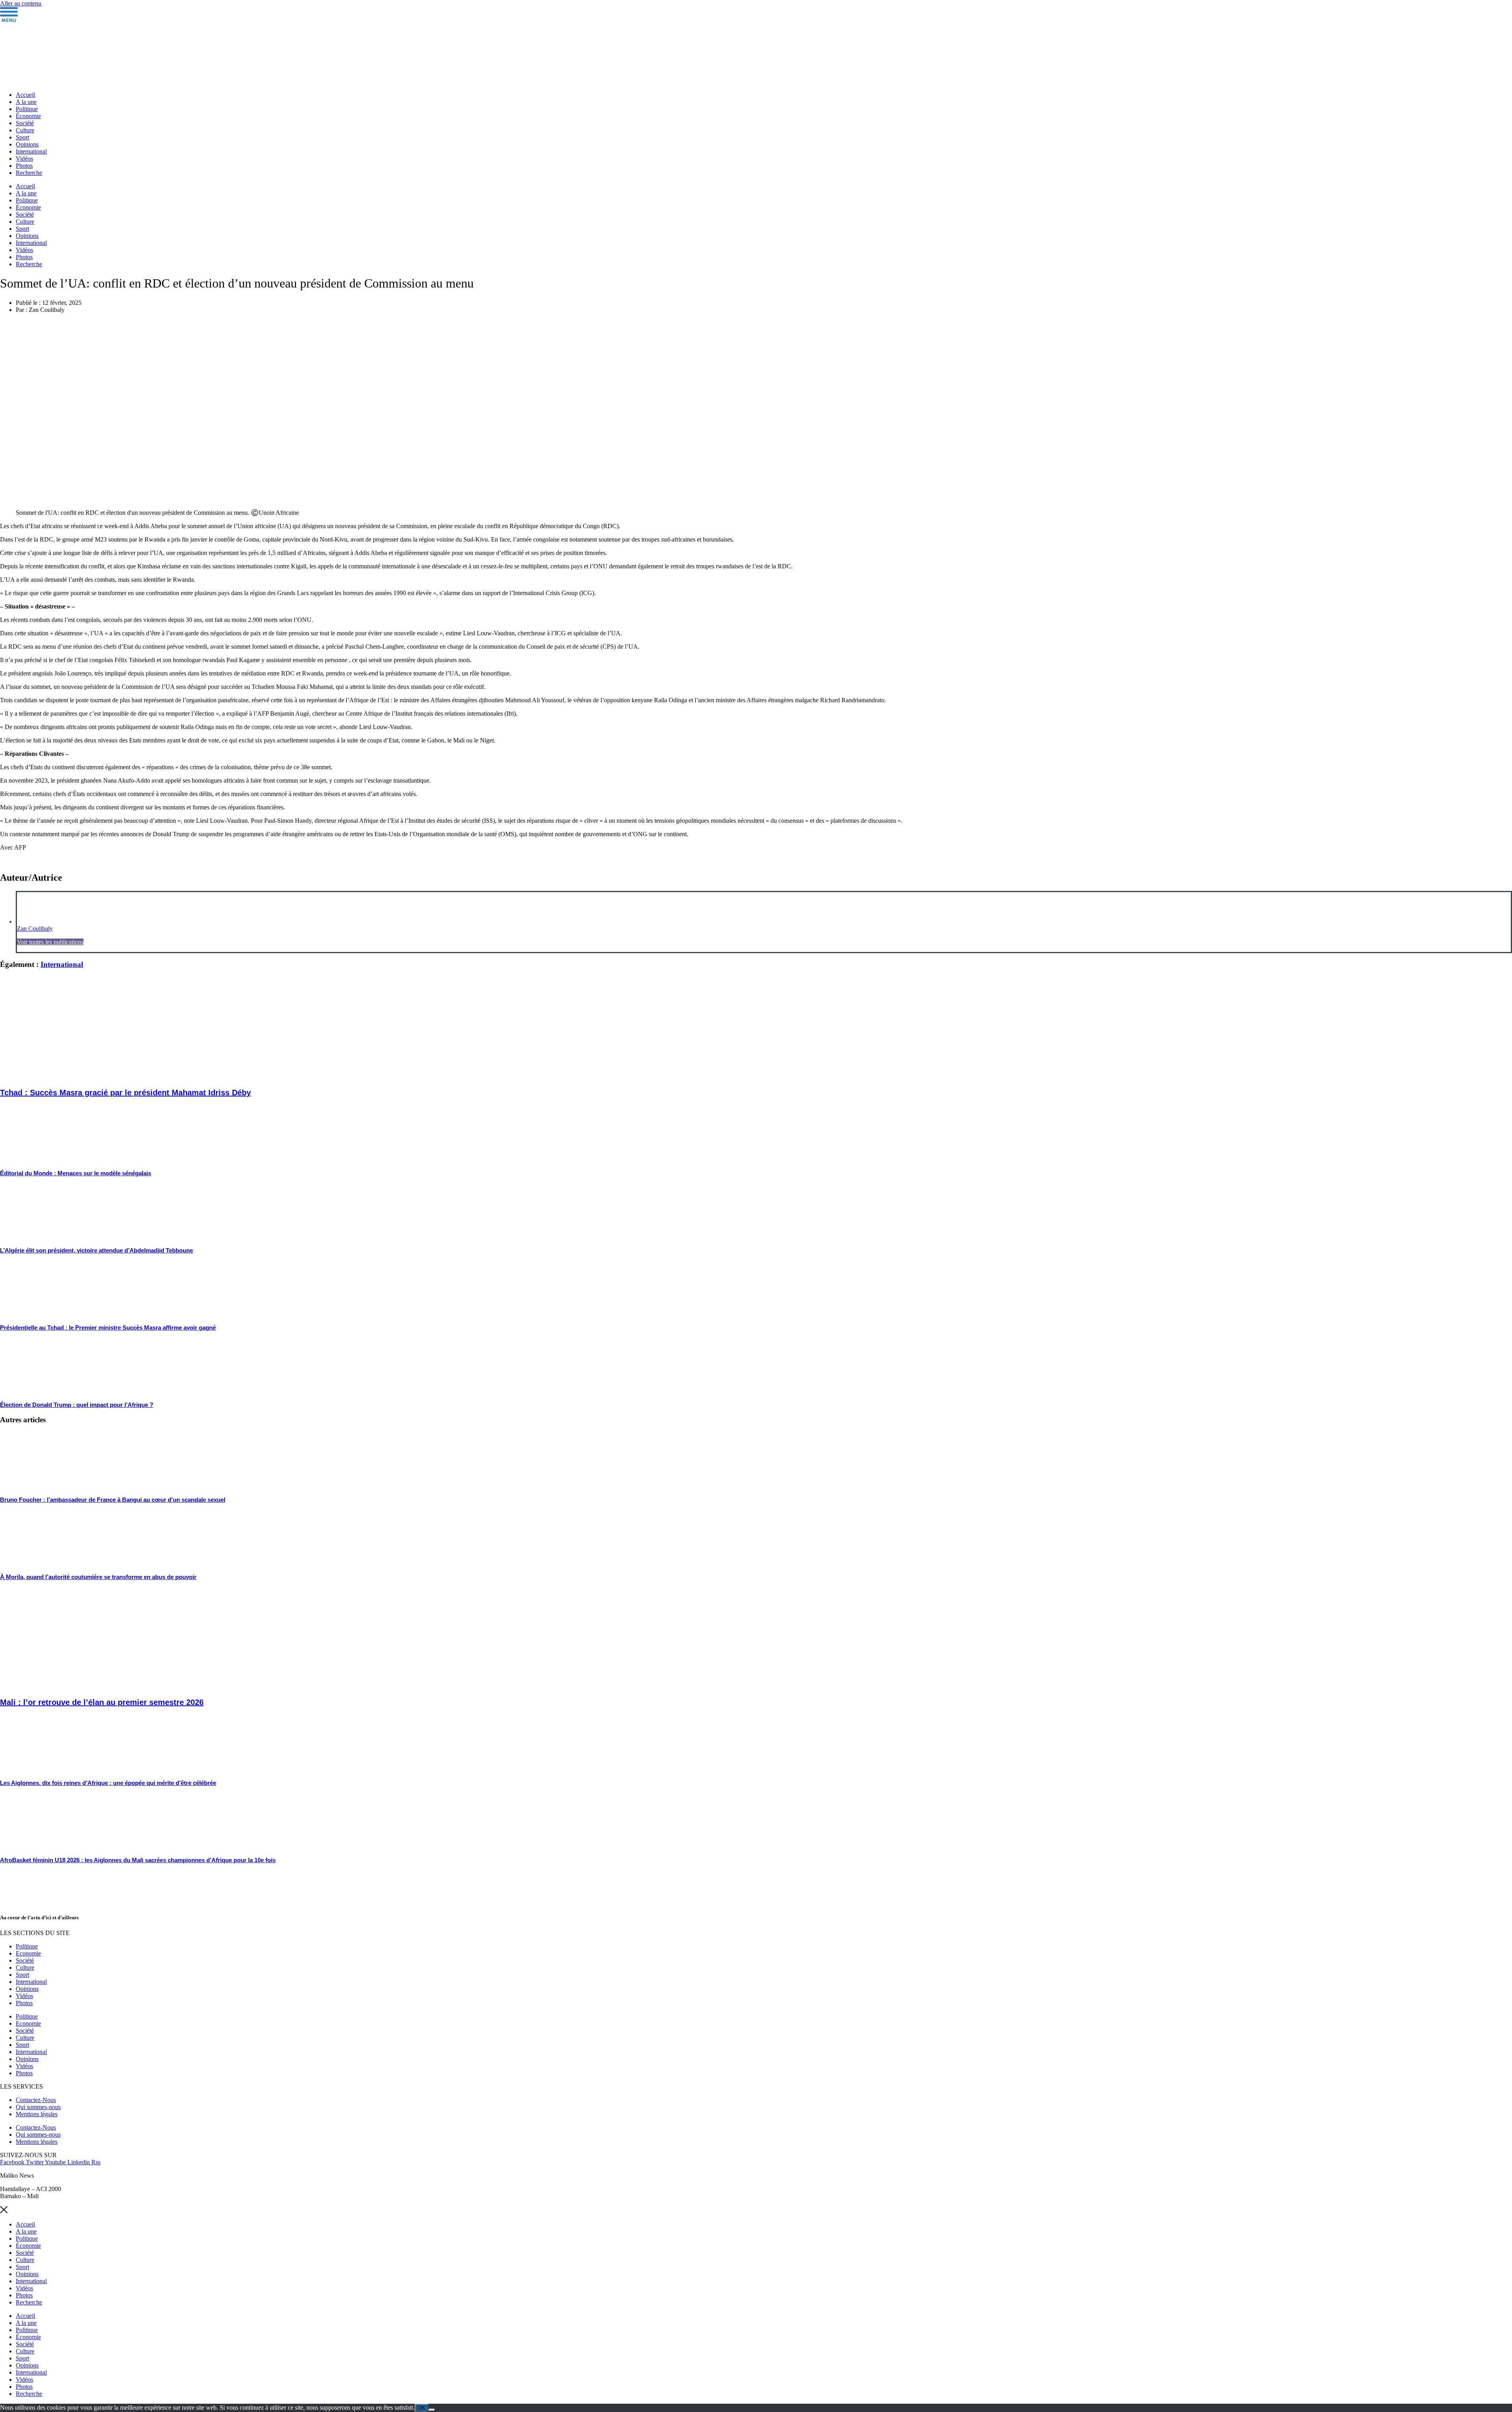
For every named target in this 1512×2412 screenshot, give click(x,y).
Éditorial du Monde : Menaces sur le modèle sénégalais (76, 1173)
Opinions (27, 144)
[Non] (432, 2410)
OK (422, 2408)
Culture (25, 130)
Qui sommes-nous (38, 2107)
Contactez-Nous (36, 2100)
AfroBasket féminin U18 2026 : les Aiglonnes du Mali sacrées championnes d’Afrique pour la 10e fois (138, 1860)
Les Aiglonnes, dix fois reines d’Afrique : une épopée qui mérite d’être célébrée (108, 1783)
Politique (27, 109)
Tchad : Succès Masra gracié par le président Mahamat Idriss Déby (125, 1093)
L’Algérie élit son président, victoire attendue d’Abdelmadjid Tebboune (96, 1250)
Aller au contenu (21, 3)
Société (25, 123)
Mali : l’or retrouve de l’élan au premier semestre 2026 (102, 1702)
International (31, 151)
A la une (26, 102)
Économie (28, 116)
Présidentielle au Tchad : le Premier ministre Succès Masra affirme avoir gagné (108, 1328)
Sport (22, 137)
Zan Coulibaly (35, 929)
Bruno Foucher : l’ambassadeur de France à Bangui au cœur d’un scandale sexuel (113, 1500)
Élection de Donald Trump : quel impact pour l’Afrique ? (77, 1405)
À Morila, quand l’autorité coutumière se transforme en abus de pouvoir (98, 1577)
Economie (28, 1953)
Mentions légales (37, 2114)
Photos (24, 166)
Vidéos (24, 159)
